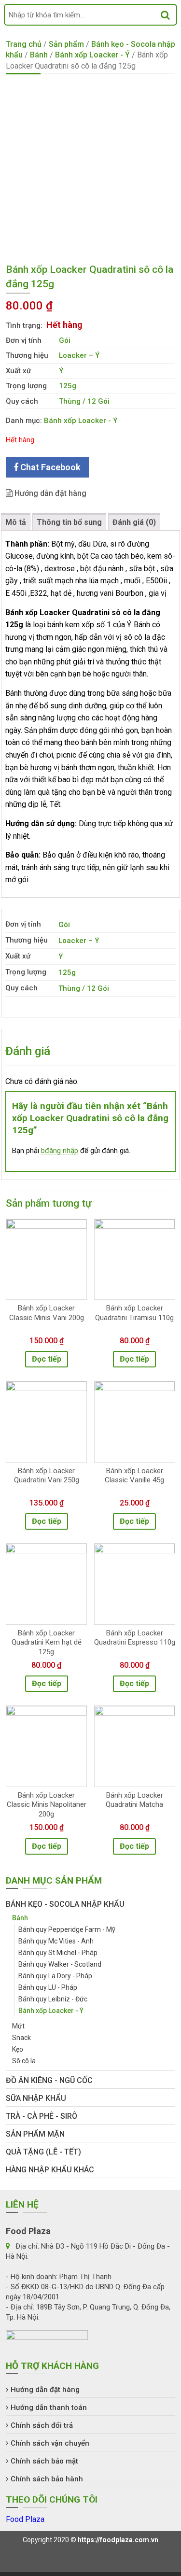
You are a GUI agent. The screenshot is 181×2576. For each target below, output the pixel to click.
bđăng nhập (60, 1151)
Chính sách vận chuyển (50, 2443)
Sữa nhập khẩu (36, 2098)
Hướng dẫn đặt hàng (49, 493)
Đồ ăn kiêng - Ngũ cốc (49, 2080)
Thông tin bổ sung (69, 522)
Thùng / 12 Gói (84, 401)
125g (68, 386)
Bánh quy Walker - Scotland (60, 1964)
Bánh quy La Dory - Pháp (55, 1976)
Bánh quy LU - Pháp (48, 1987)
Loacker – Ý (79, 355)
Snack (21, 2038)
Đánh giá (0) (134, 522)
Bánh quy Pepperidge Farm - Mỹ (67, 1929)
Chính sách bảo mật (44, 2461)
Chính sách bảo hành (47, 2479)
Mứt (18, 2026)
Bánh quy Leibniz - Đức (53, 1999)
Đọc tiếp (47, 1359)
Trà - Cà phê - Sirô (42, 2116)
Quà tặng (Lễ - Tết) (43, 2152)
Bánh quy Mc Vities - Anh (56, 1941)
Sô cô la (24, 2061)
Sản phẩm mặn (35, 2134)
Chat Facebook (49, 467)
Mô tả (16, 522)
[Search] (165, 15)
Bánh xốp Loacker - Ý (92, 55)
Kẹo (18, 2049)
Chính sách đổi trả (42, 2425)
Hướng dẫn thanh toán (49, 2407)
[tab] (16, 522)
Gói (65, 340)
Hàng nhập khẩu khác (50, 2170)
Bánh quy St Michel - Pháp (58, 1953)
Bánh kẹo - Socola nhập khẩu (65, 1904)
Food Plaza (25, 2519)
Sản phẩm (66, 44)
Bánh (39, 55)
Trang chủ (24, 44)
